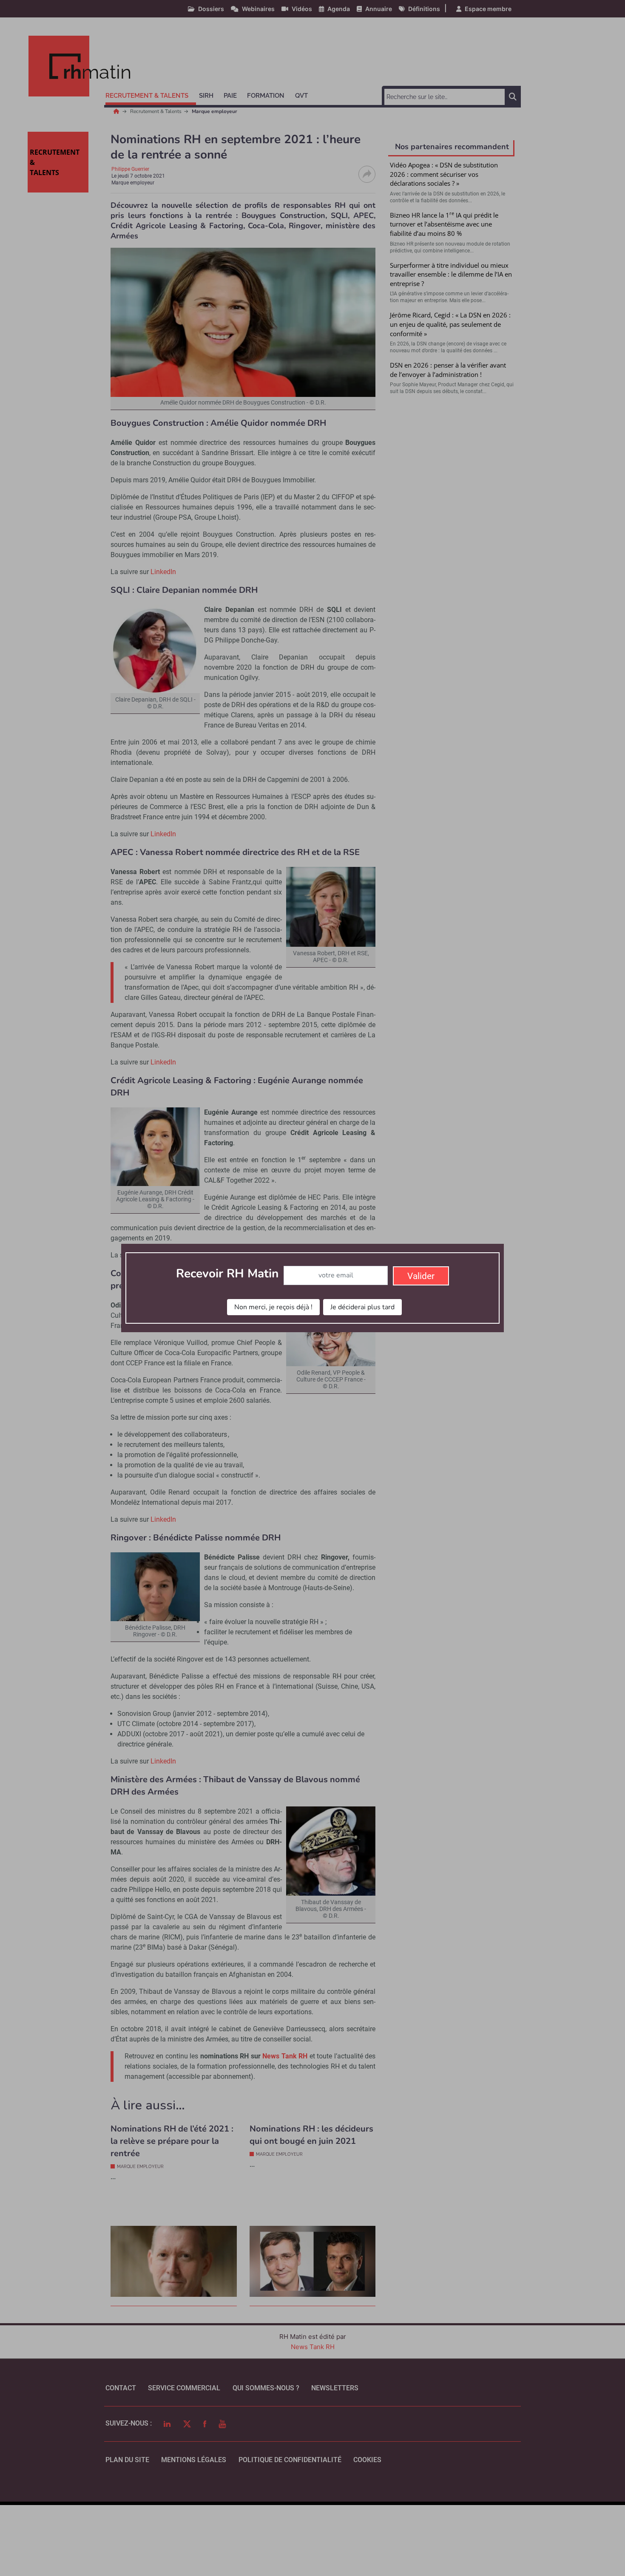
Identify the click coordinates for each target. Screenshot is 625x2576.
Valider (421, 1276)
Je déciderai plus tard (362, 1307)
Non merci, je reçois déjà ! (273, 1307)
